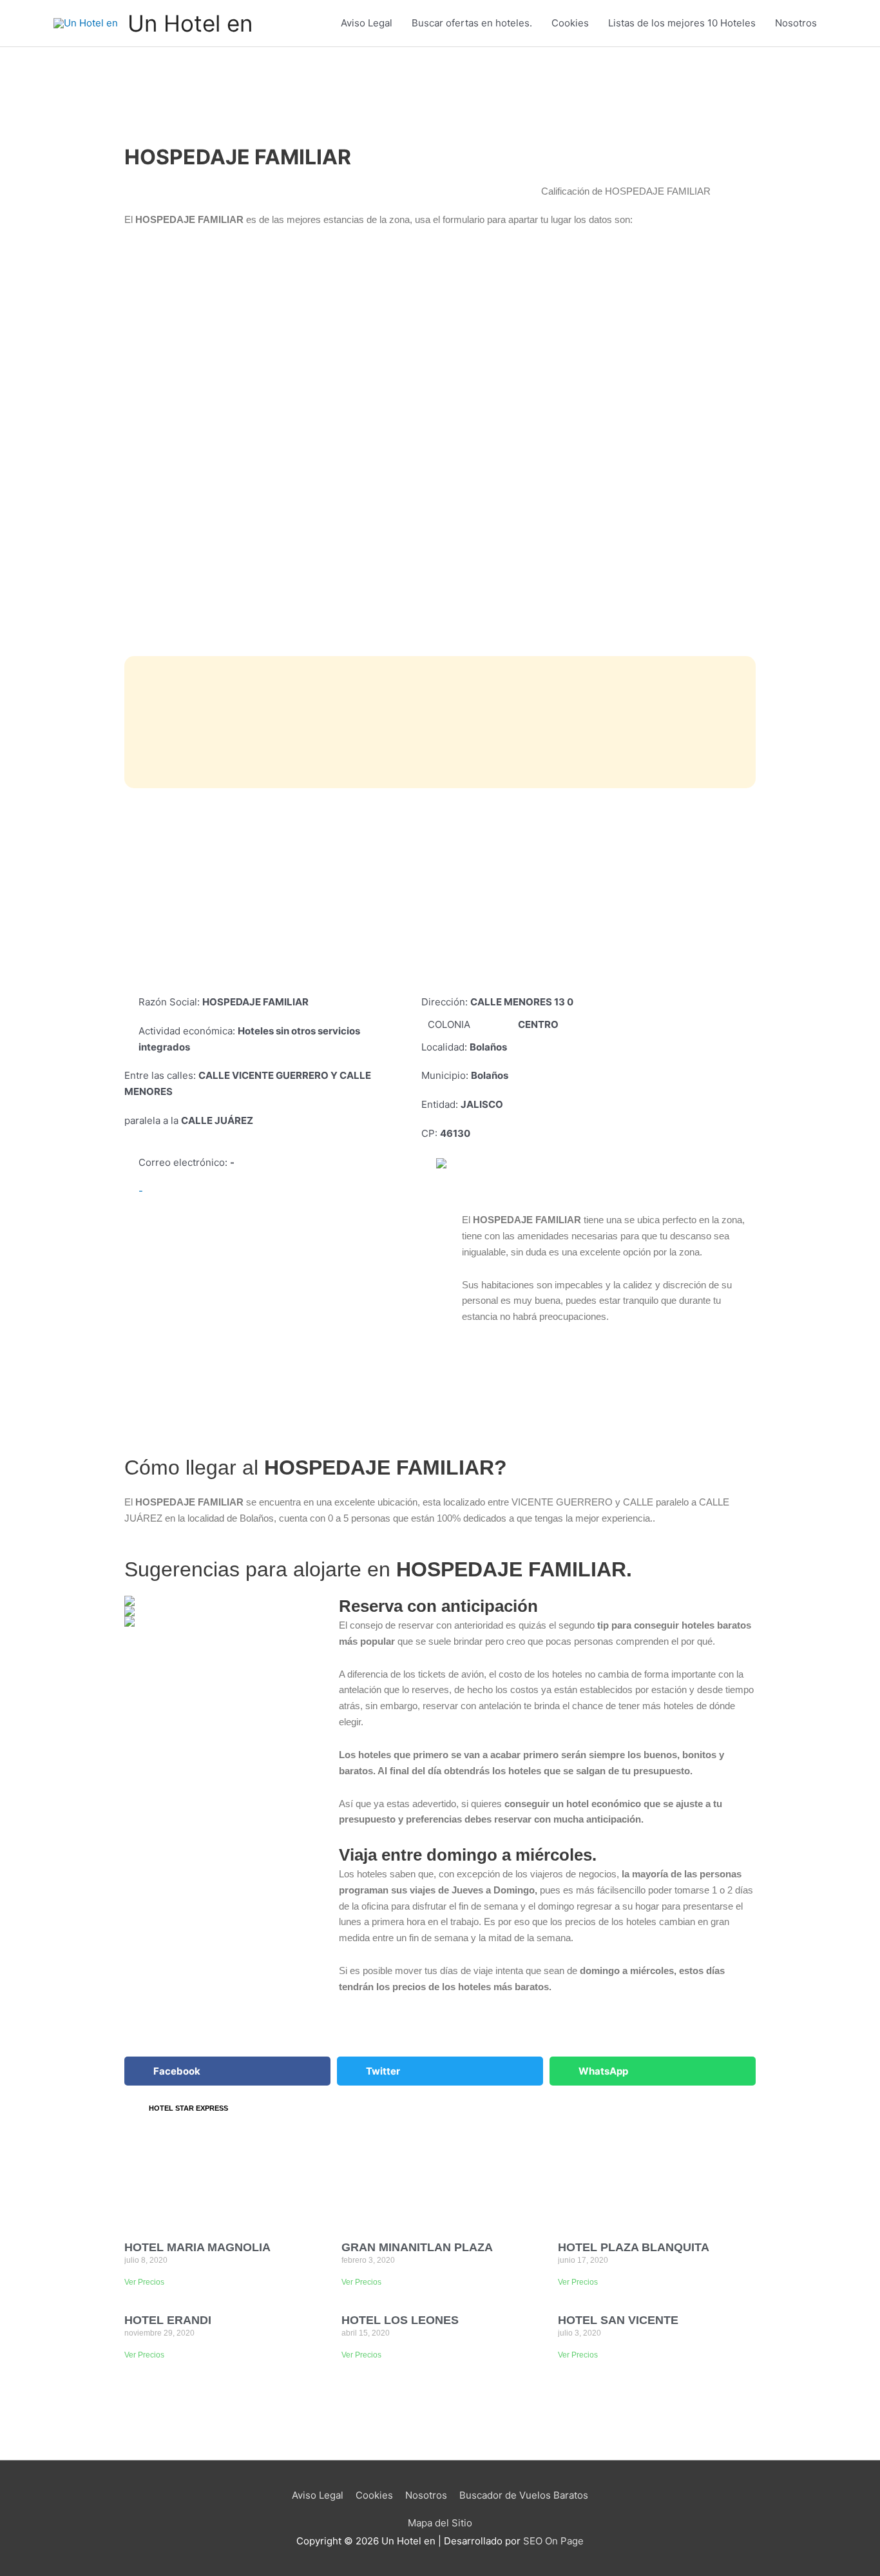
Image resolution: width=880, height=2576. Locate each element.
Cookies (570, 23)
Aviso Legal (367, 23)
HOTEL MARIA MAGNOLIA (197, 2247)
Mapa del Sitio (440, 2523)
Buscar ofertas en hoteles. (472, 23)
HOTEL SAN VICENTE (618, 2320)
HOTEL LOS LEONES (400, 2320)
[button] (227, 2071)
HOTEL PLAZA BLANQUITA (634, 2247)
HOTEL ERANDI (168, 2320)
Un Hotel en (190, 23)
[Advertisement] (440, 891)
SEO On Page (553, 2541)
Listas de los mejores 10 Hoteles (682, 23)
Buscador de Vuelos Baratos (524, 2495)
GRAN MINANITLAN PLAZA (417, 2247)
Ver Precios (144, 2282)
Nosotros (796, 23)
